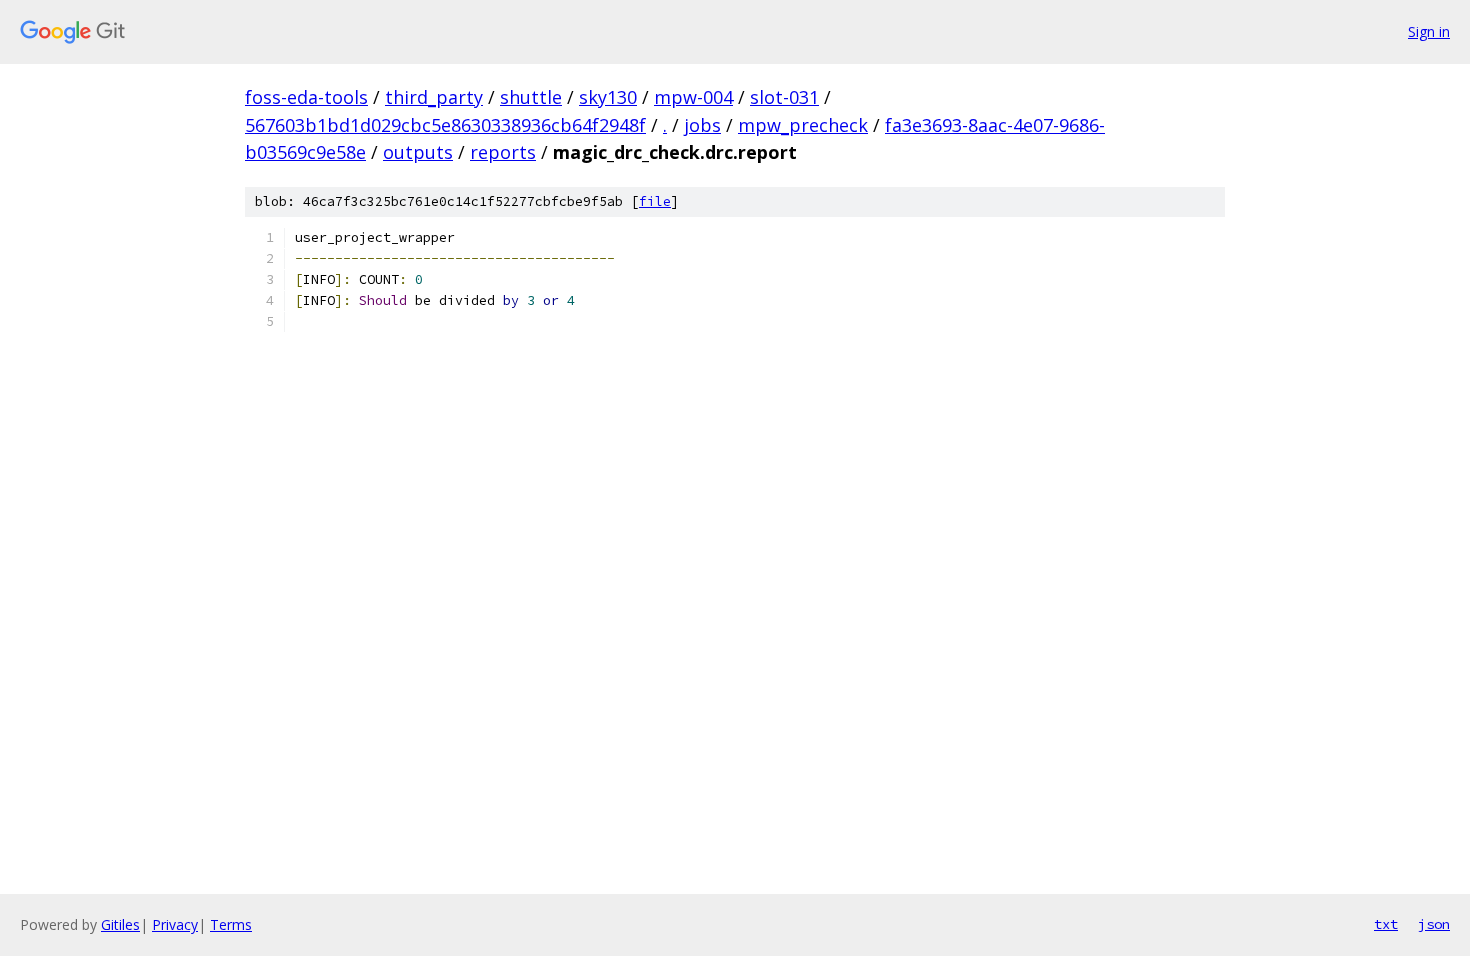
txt (1386, 924)
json (1434, 924)
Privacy (175, 924)
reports (503, 152)
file (655, 201)
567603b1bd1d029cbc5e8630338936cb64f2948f (445, 125)
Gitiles (120, 924)
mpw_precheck (803, 125)
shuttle (531, 97)
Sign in (1429, 31)
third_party (434, 97)
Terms (231, 924)
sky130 (608, 97)
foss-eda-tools (306, 97)
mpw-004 (693, 97)
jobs (702, 125)
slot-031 (784, 97)
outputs (418, 152)
